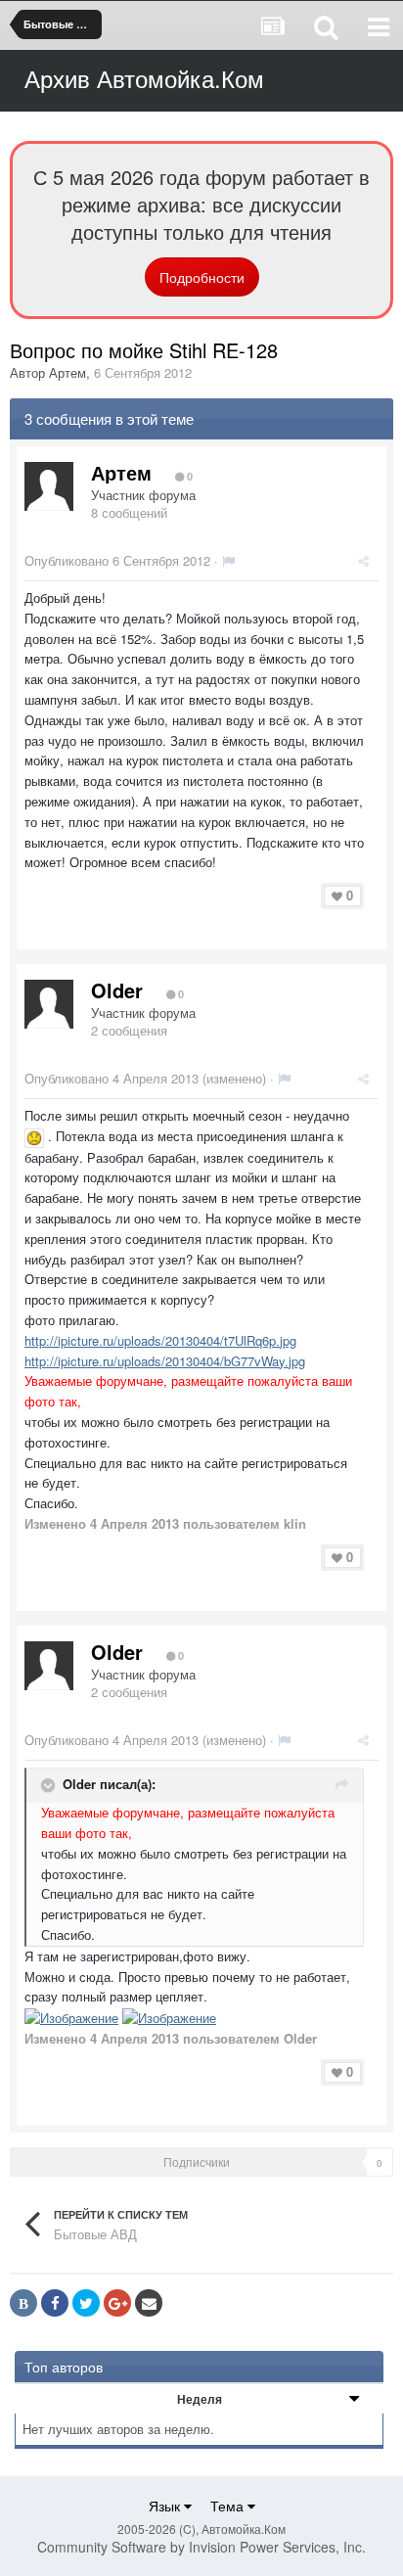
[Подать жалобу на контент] (228, 560)
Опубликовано (117, 560)
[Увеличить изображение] (34, 1136)
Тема (229, 2506)
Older (117, 990)
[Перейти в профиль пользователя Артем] (49, 486)
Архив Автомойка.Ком (144, 78)
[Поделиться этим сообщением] (363, 560)
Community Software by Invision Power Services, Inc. (201, 2547)
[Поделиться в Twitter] (86, 2303)
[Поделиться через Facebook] (55, 2303)
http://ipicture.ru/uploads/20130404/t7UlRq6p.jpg (160, 1340)
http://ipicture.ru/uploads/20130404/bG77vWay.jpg (165, 1361)
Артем (67, 372)
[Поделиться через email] (149, 2303)
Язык (166, 2506)
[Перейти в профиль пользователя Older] (49, 1004)
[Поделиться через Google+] (117, 2303)
